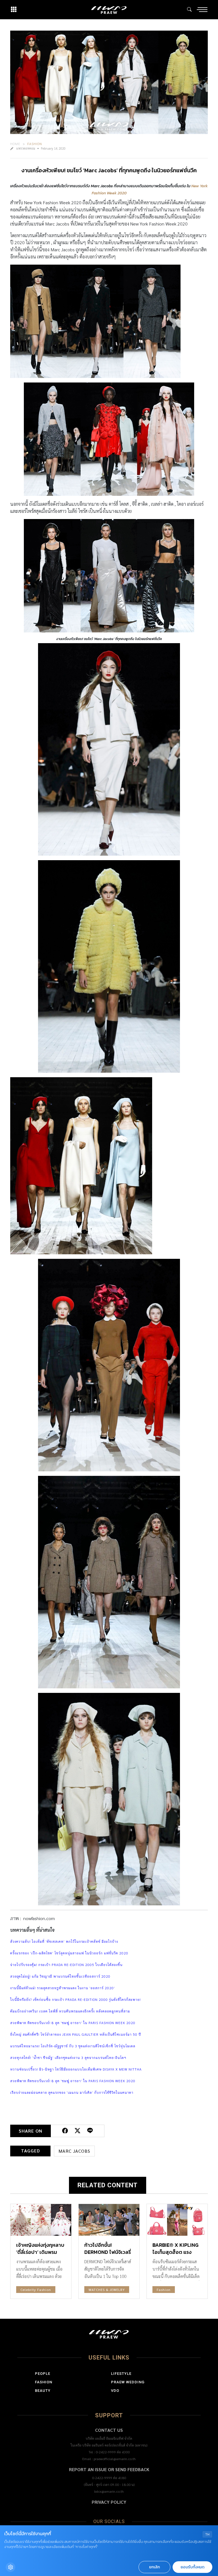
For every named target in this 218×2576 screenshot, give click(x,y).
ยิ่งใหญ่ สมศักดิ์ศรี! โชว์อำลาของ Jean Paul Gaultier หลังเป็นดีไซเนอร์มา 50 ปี (76, 2034)
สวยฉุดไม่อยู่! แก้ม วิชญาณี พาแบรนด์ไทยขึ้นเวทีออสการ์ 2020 (60, 1976)
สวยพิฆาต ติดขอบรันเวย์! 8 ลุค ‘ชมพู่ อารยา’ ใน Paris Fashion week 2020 (73, 2023)
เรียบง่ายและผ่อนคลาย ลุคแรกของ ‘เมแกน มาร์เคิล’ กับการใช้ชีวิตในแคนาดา (72, 2092)
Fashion (35, 144)
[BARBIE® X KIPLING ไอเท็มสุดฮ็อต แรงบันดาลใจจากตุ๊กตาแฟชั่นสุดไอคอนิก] (177, 2220)
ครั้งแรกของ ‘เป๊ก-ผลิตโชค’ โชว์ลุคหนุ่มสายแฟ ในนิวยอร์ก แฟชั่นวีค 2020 (69, 1953)
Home (15, 144)
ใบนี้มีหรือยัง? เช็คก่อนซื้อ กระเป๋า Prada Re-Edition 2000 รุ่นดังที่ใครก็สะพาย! (76, 1999)
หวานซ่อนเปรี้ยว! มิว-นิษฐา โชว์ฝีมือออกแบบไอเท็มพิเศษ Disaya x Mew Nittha (76, 2069)
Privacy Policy (109, 2502)
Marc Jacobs (74, 2151)
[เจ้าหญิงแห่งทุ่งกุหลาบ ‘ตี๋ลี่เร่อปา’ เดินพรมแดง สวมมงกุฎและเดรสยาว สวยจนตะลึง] (41, 2220)
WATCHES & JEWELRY (107, 2290)
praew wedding (128, 2382)
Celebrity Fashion (36, 2290)
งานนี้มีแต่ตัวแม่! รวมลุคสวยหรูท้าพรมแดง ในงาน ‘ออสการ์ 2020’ (63, 1988)
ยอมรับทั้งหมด (192, 2567)
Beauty (43, 2391)
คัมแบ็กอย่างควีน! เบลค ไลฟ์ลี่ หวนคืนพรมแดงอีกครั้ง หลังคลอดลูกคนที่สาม (70, 2011)
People (43, 2374)
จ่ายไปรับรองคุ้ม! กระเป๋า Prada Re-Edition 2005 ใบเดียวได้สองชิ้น (66, 1965)
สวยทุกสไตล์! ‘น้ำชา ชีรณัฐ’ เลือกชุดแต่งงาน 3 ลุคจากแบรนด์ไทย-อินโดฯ (68, 2058)
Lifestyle (121, 2374)
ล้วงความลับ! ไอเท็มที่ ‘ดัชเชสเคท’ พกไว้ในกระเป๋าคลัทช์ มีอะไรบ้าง (64, 1941)
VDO (115, 2391)
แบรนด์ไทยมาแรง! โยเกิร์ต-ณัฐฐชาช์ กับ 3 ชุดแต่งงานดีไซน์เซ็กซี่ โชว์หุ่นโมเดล (73, 2046)
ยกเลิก (154, 2567)
